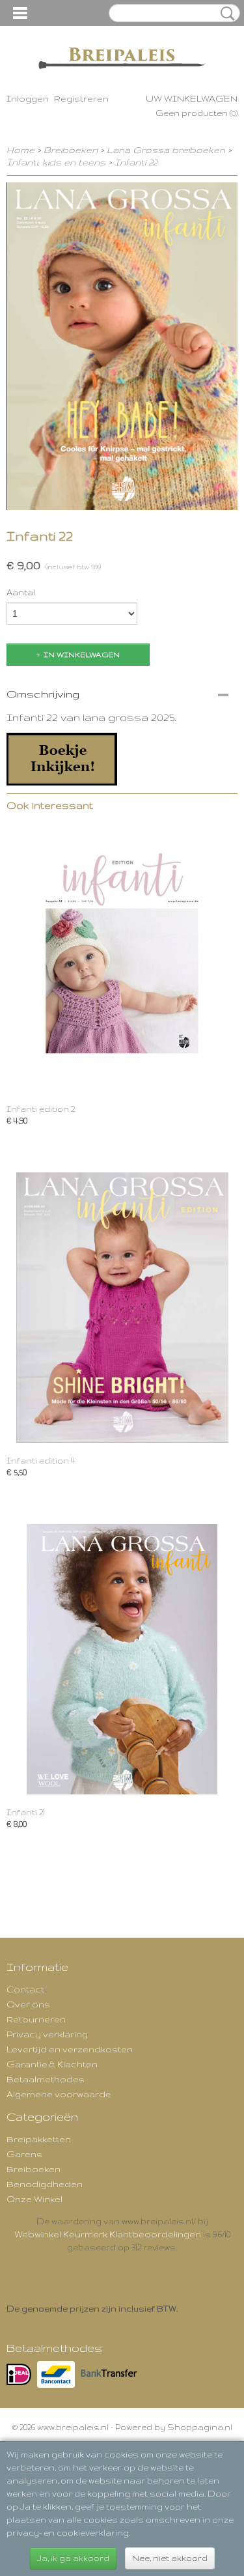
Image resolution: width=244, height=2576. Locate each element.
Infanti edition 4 (41, 1461)
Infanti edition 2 (41, 1109)
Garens (24, 2154)
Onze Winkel (34, 2199)
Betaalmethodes (46, 2079)
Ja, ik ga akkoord (73, 2558)
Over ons (28, 2004)
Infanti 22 (136, 162)
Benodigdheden (45, 2184)
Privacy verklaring (47, 2034)
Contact (25, 1989)
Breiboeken (72, 150)
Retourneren (36, 2019)
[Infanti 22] (122, 346)
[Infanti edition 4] (122, 1308)
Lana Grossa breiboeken (166, 150)
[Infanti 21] (122, 1659)
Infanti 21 (26, 1812)
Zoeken (225, 14)
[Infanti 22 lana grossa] (62, 758)
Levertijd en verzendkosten (70, 2049)
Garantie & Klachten (52, 2064)
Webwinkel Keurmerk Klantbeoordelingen (108, 2234)
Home (20, 150)
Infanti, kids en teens (56, 162)
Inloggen (28, 98)
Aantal (21, 592)
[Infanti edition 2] (122, 956)
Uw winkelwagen (192, 98)
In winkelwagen (82, 655)
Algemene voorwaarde (59, 2094)
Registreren (81, 98)
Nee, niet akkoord (170, 2558)
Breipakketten (39, 2139)
